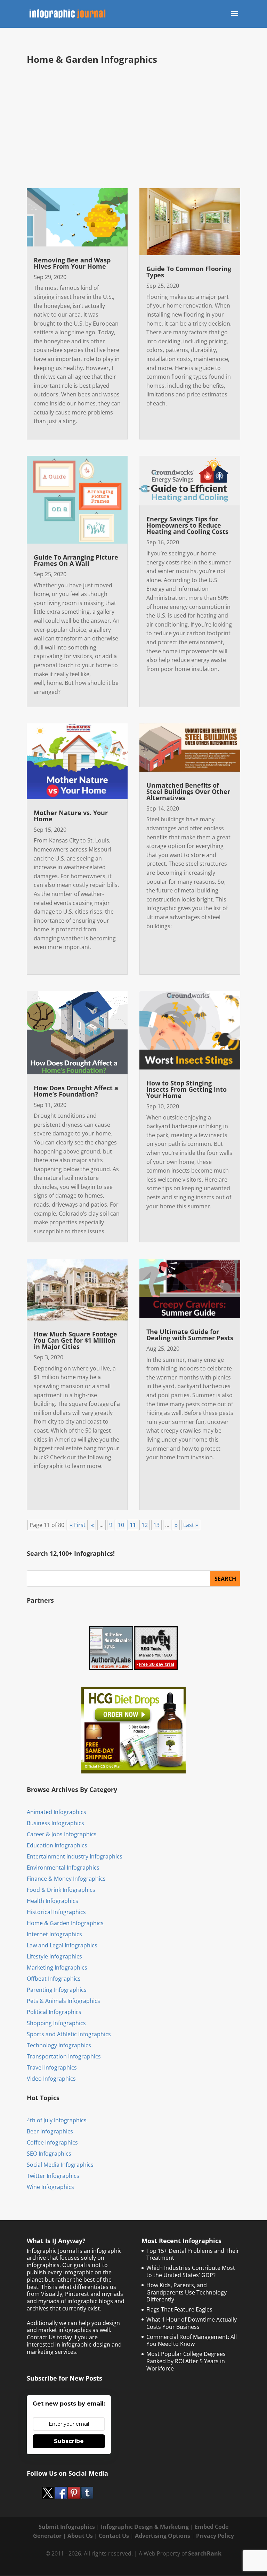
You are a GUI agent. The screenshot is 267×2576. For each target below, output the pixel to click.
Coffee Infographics (52, 2142)
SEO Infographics (49, 2154)
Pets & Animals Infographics (63, 2001)
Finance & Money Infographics (66, 1879)
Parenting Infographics (57, 1990)
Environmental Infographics (63, 1868)
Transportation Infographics (64, 2056)
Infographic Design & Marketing (145, 2527)
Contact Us (114, 2536)
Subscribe (69, 2441)
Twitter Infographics (53, 2176)
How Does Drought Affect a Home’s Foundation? (76, 1091)
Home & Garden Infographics (65, 1923)
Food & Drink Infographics (61, 1890)
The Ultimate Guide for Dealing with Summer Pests (190, 1335)
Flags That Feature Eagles (179, 2309)
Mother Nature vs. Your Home (71, 816)
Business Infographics (55, 1823)
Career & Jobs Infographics (62, 1834)
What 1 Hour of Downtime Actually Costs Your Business (192, 2323)
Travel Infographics (52, 2067)
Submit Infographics (67, 2527)
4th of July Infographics (57, 2120)
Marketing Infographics (57, 1967)
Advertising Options (163, 2536)
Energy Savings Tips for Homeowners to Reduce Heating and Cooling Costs (187, 525)
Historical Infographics (56, 1912)
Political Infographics (54, 2012)
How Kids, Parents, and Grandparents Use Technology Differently (187, 2292)
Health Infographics (52, 1901)
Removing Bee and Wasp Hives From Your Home (72, 263)
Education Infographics (57, 1845)
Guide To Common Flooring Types (189, 272)
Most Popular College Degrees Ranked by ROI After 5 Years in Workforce (186, 2361)
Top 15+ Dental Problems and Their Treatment (193, 2254)
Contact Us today (49, 2337)
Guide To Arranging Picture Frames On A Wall (76, 560)
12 (145, 1525)
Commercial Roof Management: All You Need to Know (192, 2340)
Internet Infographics (54, 1934)
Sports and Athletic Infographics (69, 2034)
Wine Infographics (50, 2187)
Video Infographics (51, 2079)
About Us (80, 2536)
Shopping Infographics (56, 2023)
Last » (191, 1525)
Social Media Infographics (60, 2165)
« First (78, 1525)
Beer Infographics (50, 2131)
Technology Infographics (59, 2045)
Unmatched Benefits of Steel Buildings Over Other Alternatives (188, 791)
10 (121, 1525)
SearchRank (205, 2553)
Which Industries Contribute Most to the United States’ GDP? (191, 2271)
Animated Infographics (56, 1812)
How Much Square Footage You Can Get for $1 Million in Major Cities (75, 1340)
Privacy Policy (215, 2536)
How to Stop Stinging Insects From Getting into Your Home (187, 1089)
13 (156, 1525)
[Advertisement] (147, 126)
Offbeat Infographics (54, 1979)
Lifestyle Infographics (54, 1956)
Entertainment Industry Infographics (75, 1856)
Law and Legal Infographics (62, 1945)
